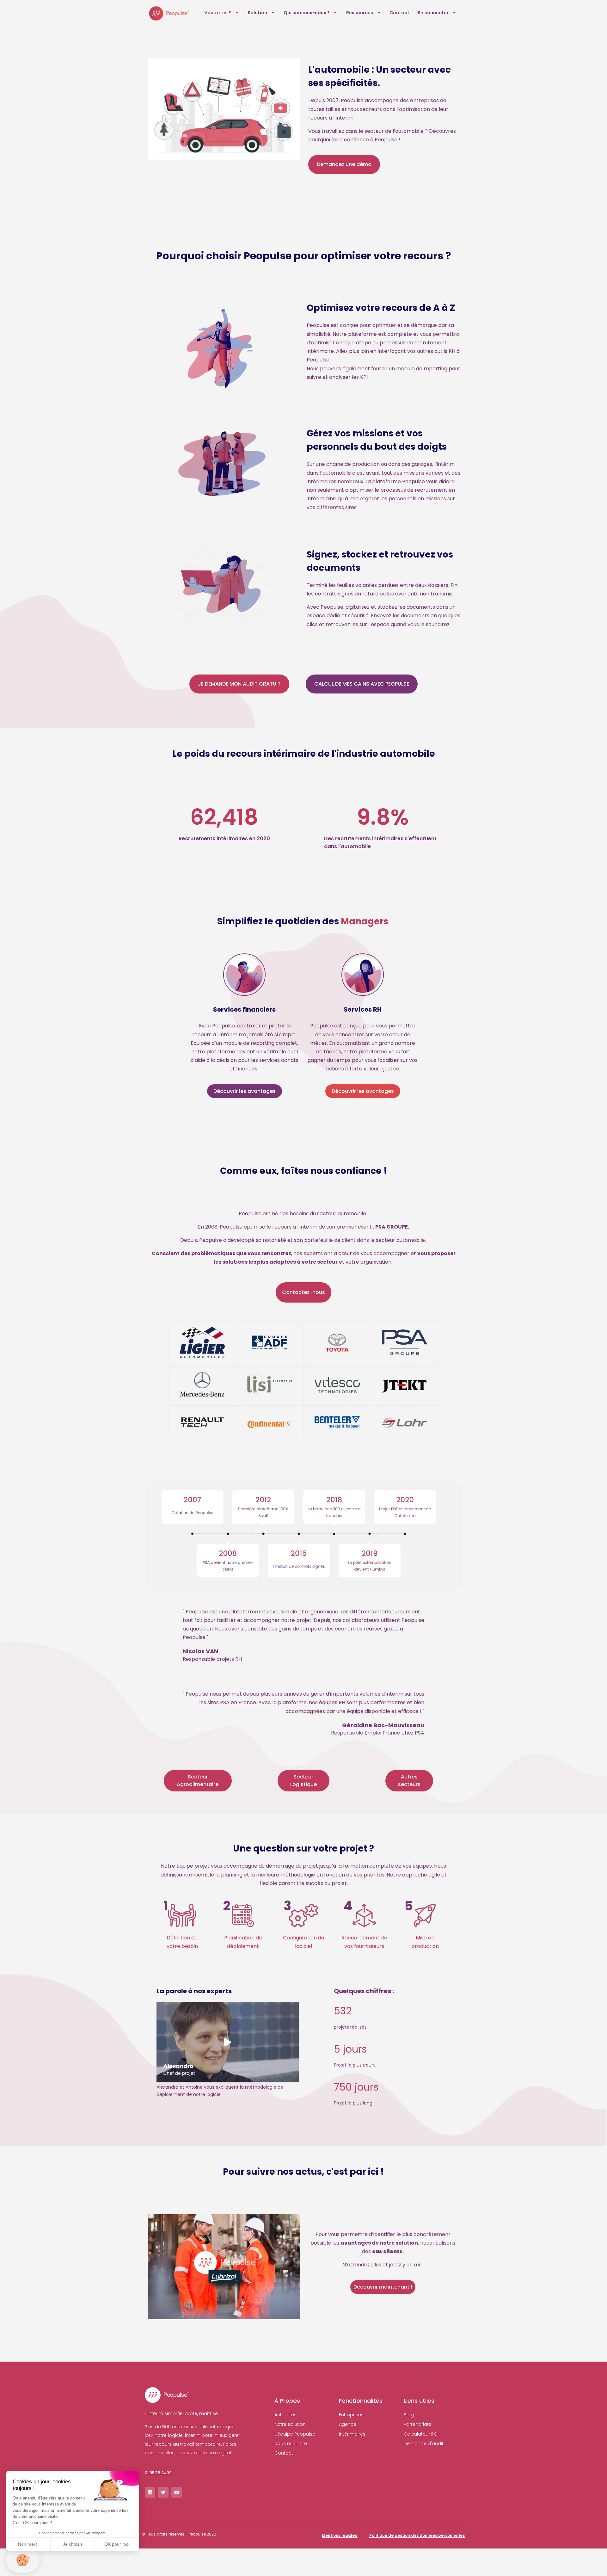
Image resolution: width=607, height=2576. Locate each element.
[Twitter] (163, 2492)
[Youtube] (177, 2492)
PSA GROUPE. (392, 1227)
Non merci (28, 2544)
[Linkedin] (150, 2492)
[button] (159, 2472)
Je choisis (73, 2544)
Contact (399, 13)
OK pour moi (117, 2544)
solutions (235, 1262)
